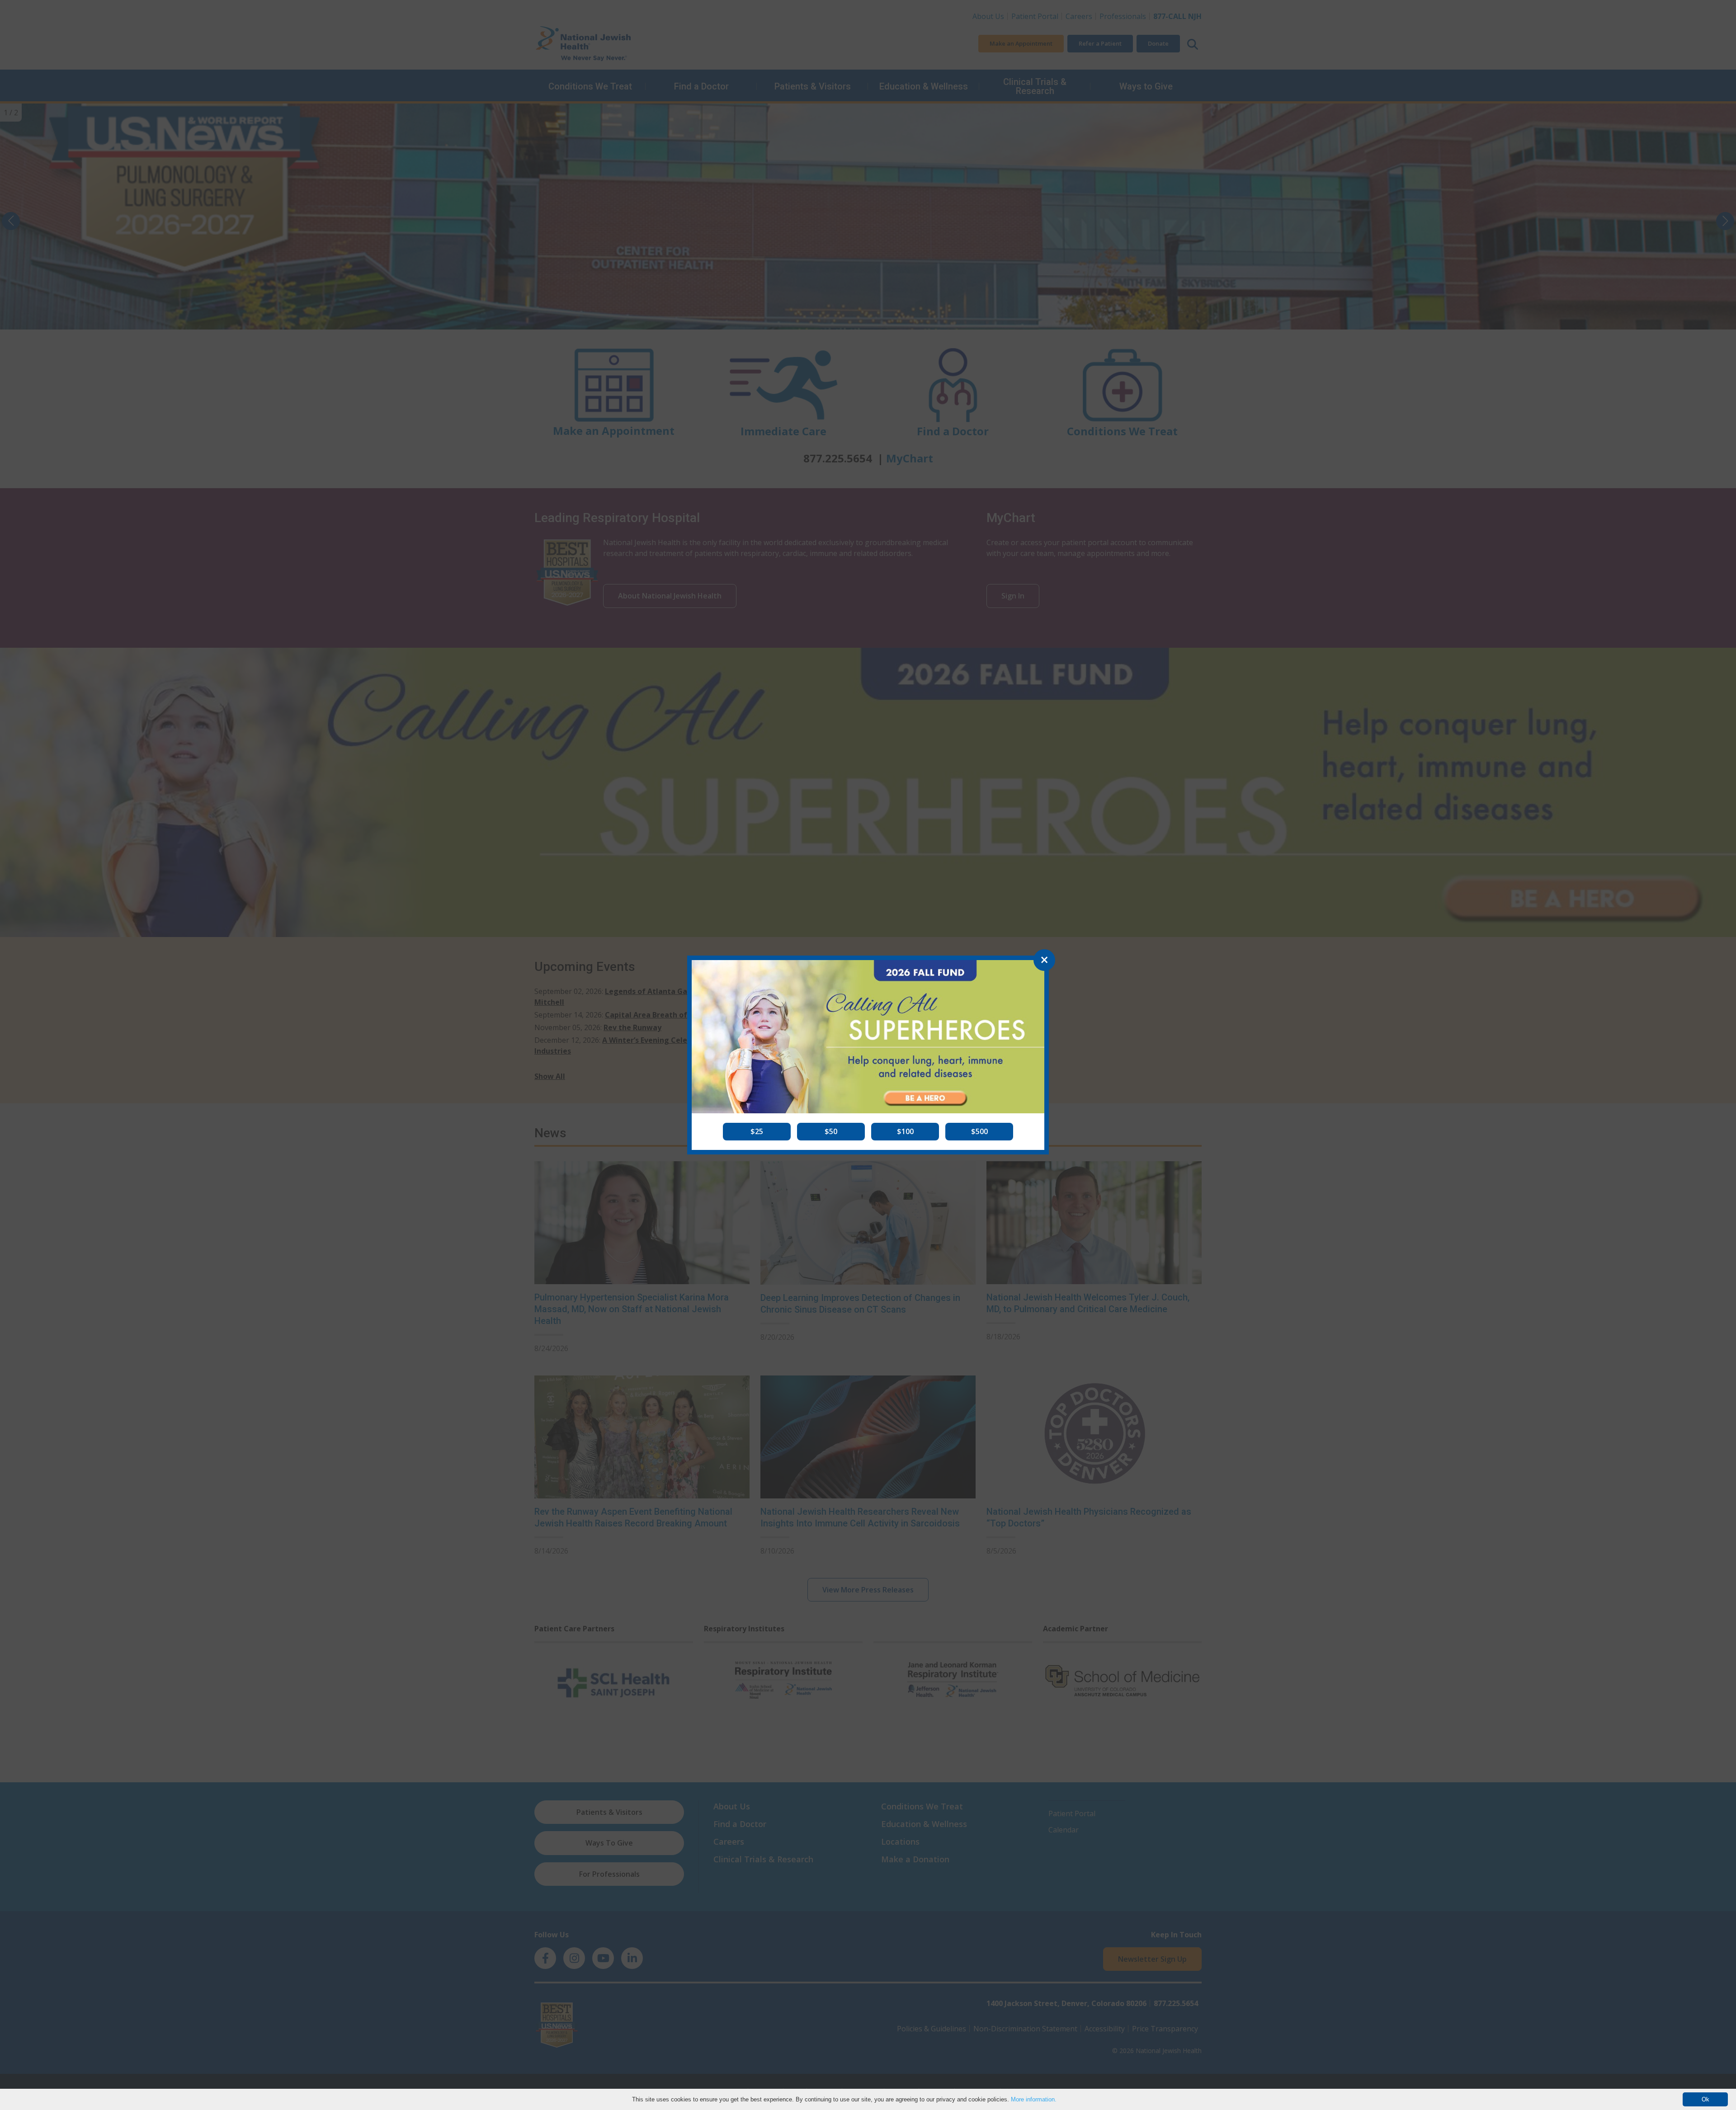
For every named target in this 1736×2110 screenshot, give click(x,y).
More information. (1034, 2099)
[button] (757, 1131)
